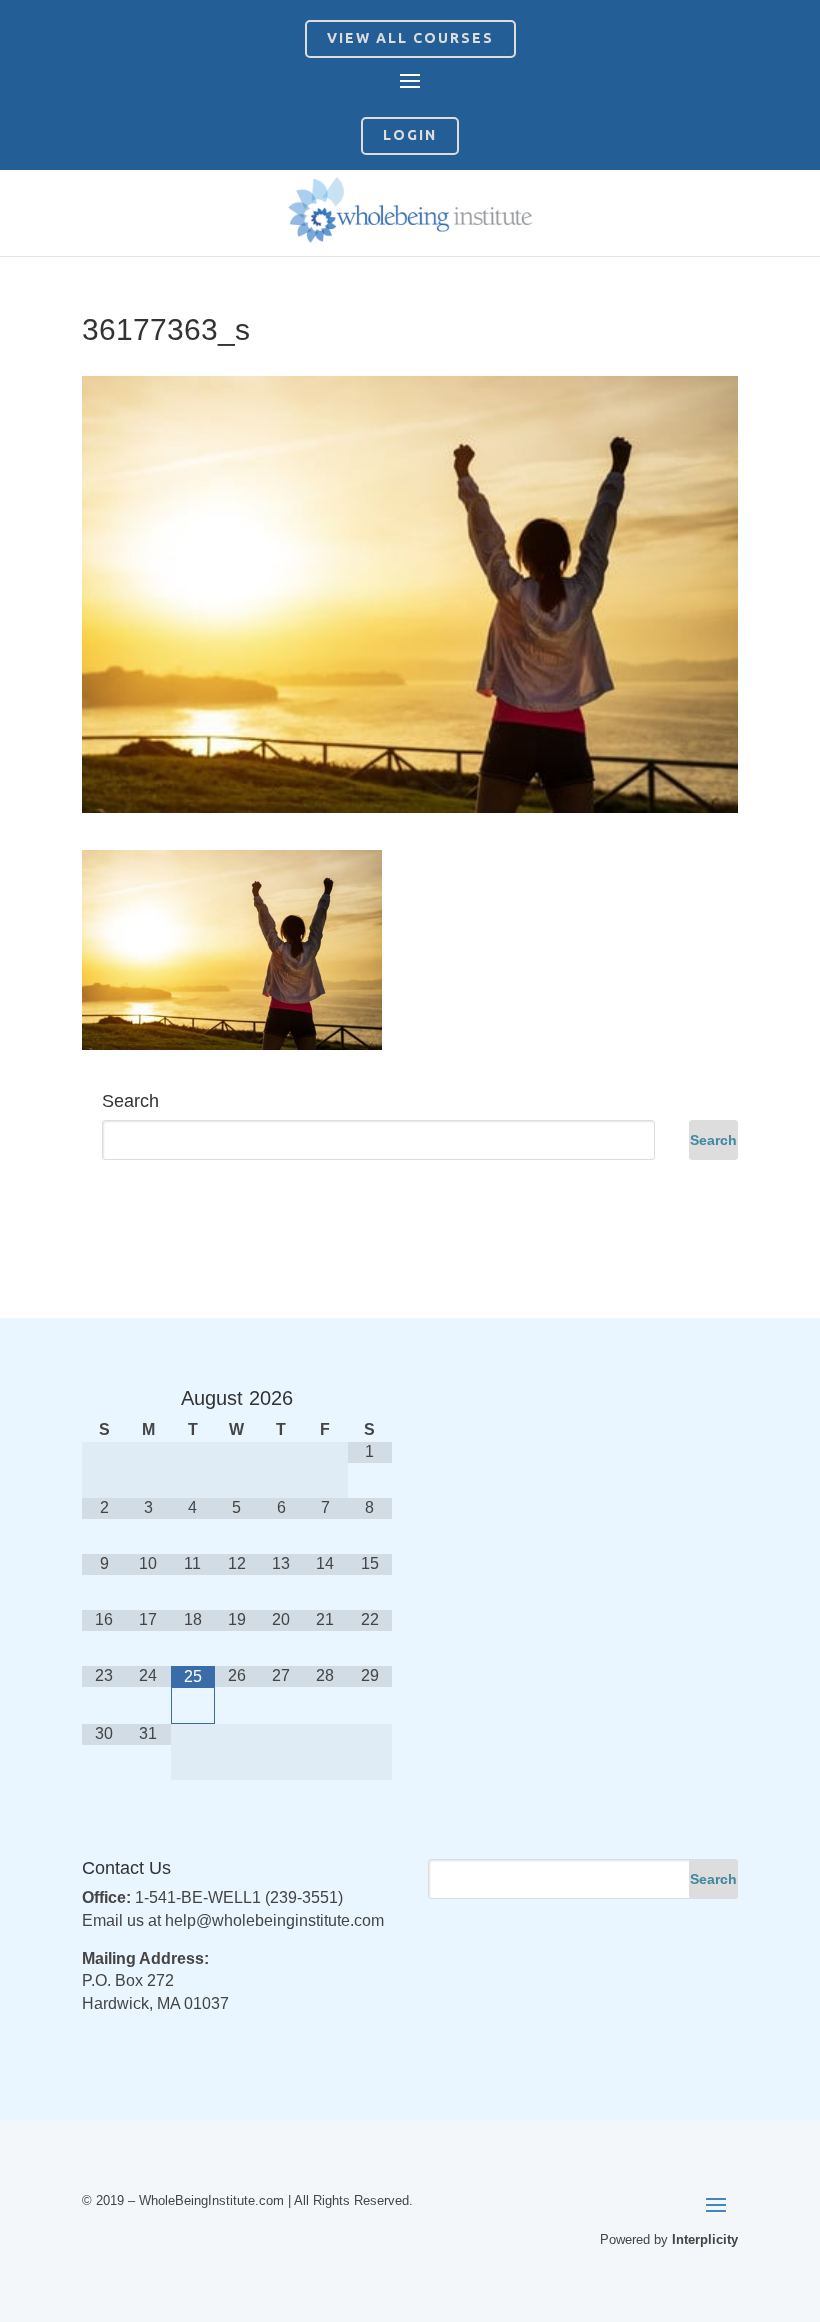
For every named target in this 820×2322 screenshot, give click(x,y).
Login (410, 135)
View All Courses (410, 38)
